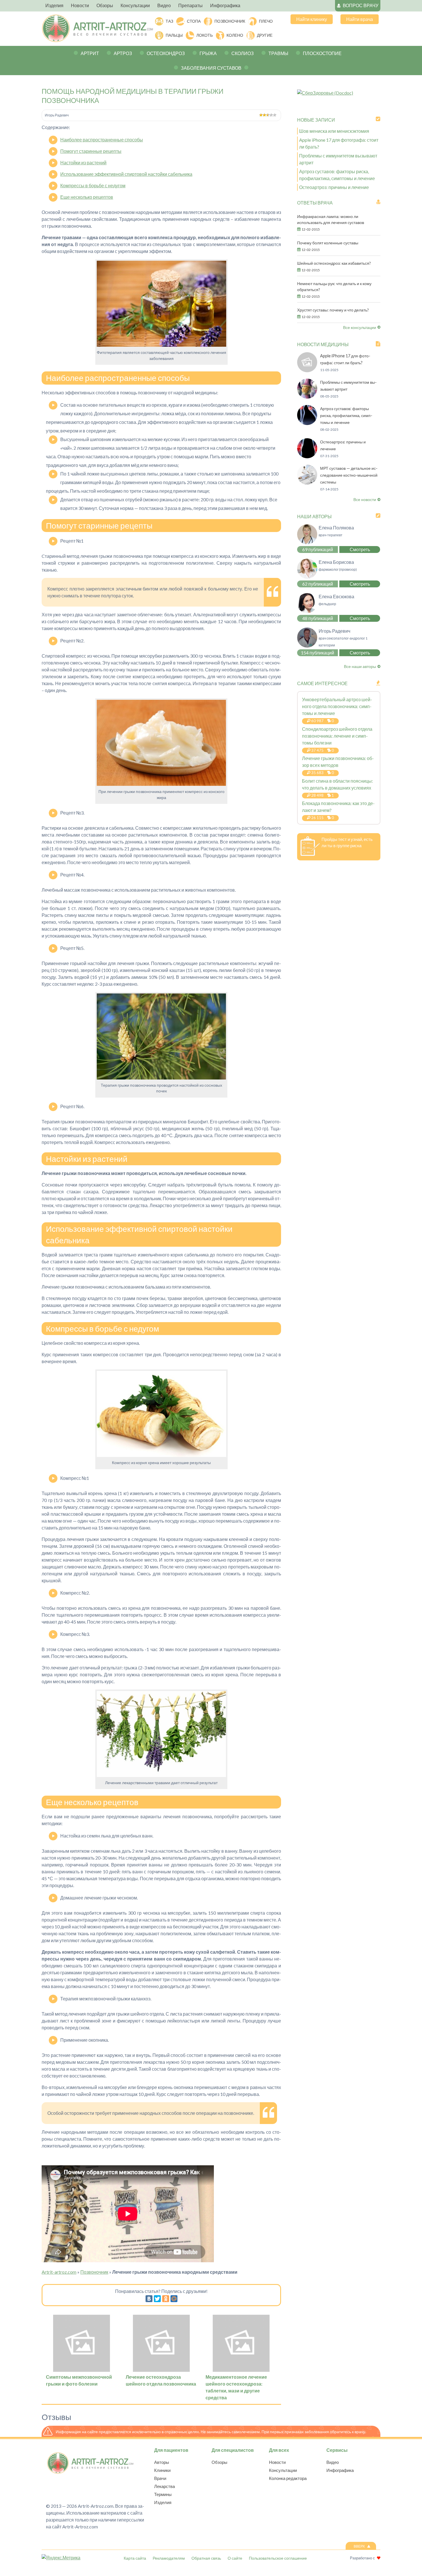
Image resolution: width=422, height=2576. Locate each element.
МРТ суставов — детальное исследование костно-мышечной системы (349, 475)
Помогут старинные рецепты (91, 151)
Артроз (123, 53)
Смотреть (360, 549)
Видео (333, 2462)
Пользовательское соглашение (278, 2558)
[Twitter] (157, 2299)
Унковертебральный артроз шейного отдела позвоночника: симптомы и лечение (337, 706)
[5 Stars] (275, 115)
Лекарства (164, 2486)
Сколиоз (243, 53)
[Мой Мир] (174, 2299)
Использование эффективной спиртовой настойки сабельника (126, 174)
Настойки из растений (83, 162)
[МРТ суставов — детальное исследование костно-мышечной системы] (307, 483)
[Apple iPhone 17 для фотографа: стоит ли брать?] (307, 370)
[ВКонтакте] (149, 2299)
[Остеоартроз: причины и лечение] (307, 456)
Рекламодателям (169, 2558)
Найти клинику (312, 19)
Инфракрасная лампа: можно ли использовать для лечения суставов (331, 219)
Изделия (163, 2502)
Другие (265, 35)
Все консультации (360, 327)
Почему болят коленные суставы (328, 243)
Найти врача (360, 19)
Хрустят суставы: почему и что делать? (333, 310)
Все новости (365, 499)
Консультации (283, 2470)
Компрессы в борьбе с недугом (93, 185)
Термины (163, 2494)
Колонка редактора (288, 2478)
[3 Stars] (268, 115)
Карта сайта (135, 2558)
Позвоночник (230, 21)
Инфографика (340, 2470)
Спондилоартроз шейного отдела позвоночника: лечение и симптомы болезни (337, 736)
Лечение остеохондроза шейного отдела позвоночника (161, 2380)
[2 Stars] (264, 115)
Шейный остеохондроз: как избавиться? (334, 263)
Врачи (160, 2478)
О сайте (235, 2558)
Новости (277, 2462)
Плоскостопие (322, 53)
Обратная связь (206, 2558)
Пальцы (174, 35)
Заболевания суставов (211, 68)
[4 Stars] (271, 115)
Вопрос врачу (361, 5)
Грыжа (208, 53)
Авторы (162, 2462)
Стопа (194, 21)
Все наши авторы (360, 666)
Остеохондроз (166, 53)
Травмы (278, 53)
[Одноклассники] (166, 2299)
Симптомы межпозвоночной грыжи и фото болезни (79, 2380)
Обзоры (219, 2462)
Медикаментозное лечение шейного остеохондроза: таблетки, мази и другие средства (236, 2387)
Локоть (205, 35)
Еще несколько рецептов (87, 197)
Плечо (266, 21)
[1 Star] (261, 115)
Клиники (162, 2470)
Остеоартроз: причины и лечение (334, 187)
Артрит (90, 53)
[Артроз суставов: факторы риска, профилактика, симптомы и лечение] (307, 423)
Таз (169, 21)
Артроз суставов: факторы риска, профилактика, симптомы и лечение (346, 415)
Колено (235, 35)
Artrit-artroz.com (59, 2272)
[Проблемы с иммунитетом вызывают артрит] (307, 397)
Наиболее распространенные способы (102, 140)
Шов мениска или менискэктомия (334, 131)
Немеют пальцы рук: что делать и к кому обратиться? (334, 287)
